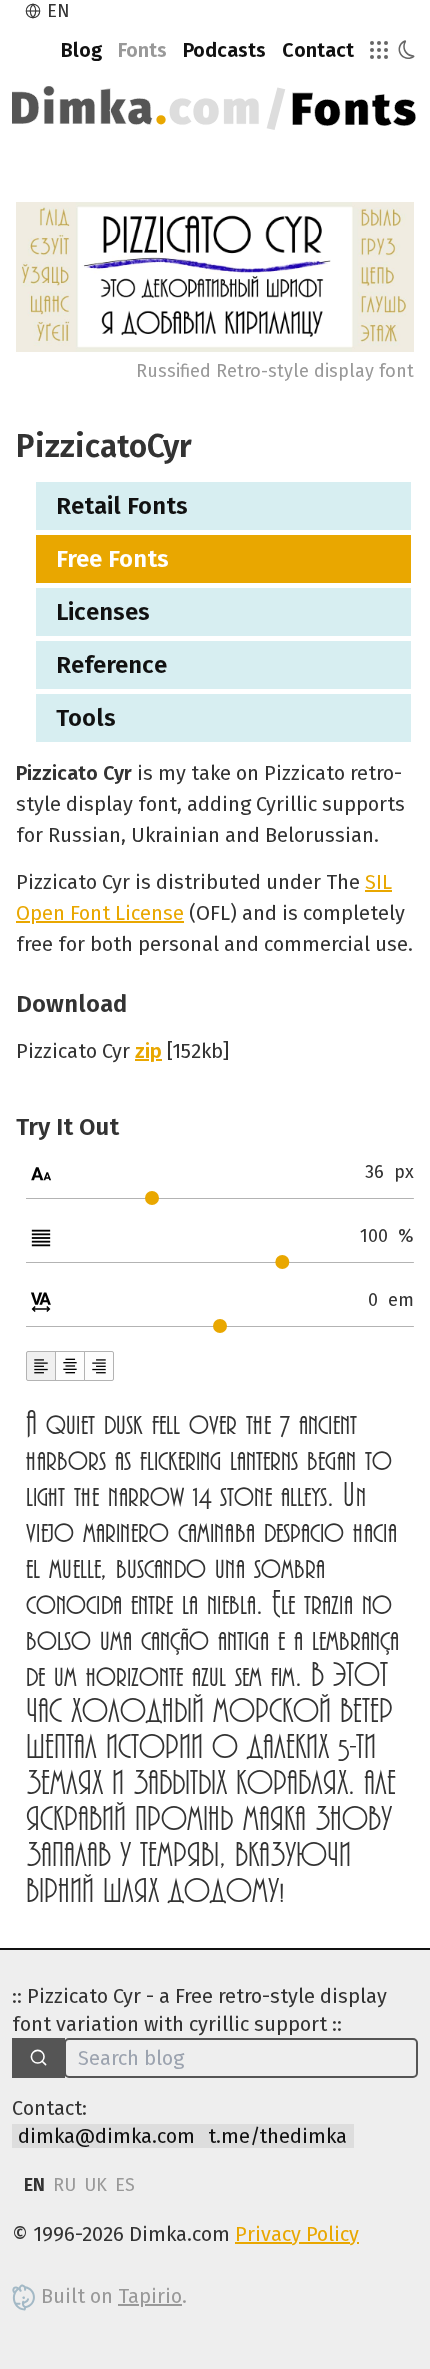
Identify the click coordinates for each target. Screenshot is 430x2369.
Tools (86, 718)
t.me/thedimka (277, 2136)
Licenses (103, 612)
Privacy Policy (297, 2234)
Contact (318, 50)
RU (64, 2185)
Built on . (111, 2296)
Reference (111, 665)
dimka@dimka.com (106, 2136)
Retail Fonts (122, 506)
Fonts (142, 50)
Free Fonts (112, 559)
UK (95, 2185)
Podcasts (224, 50)
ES (125, 2185)
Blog (81, 50)
